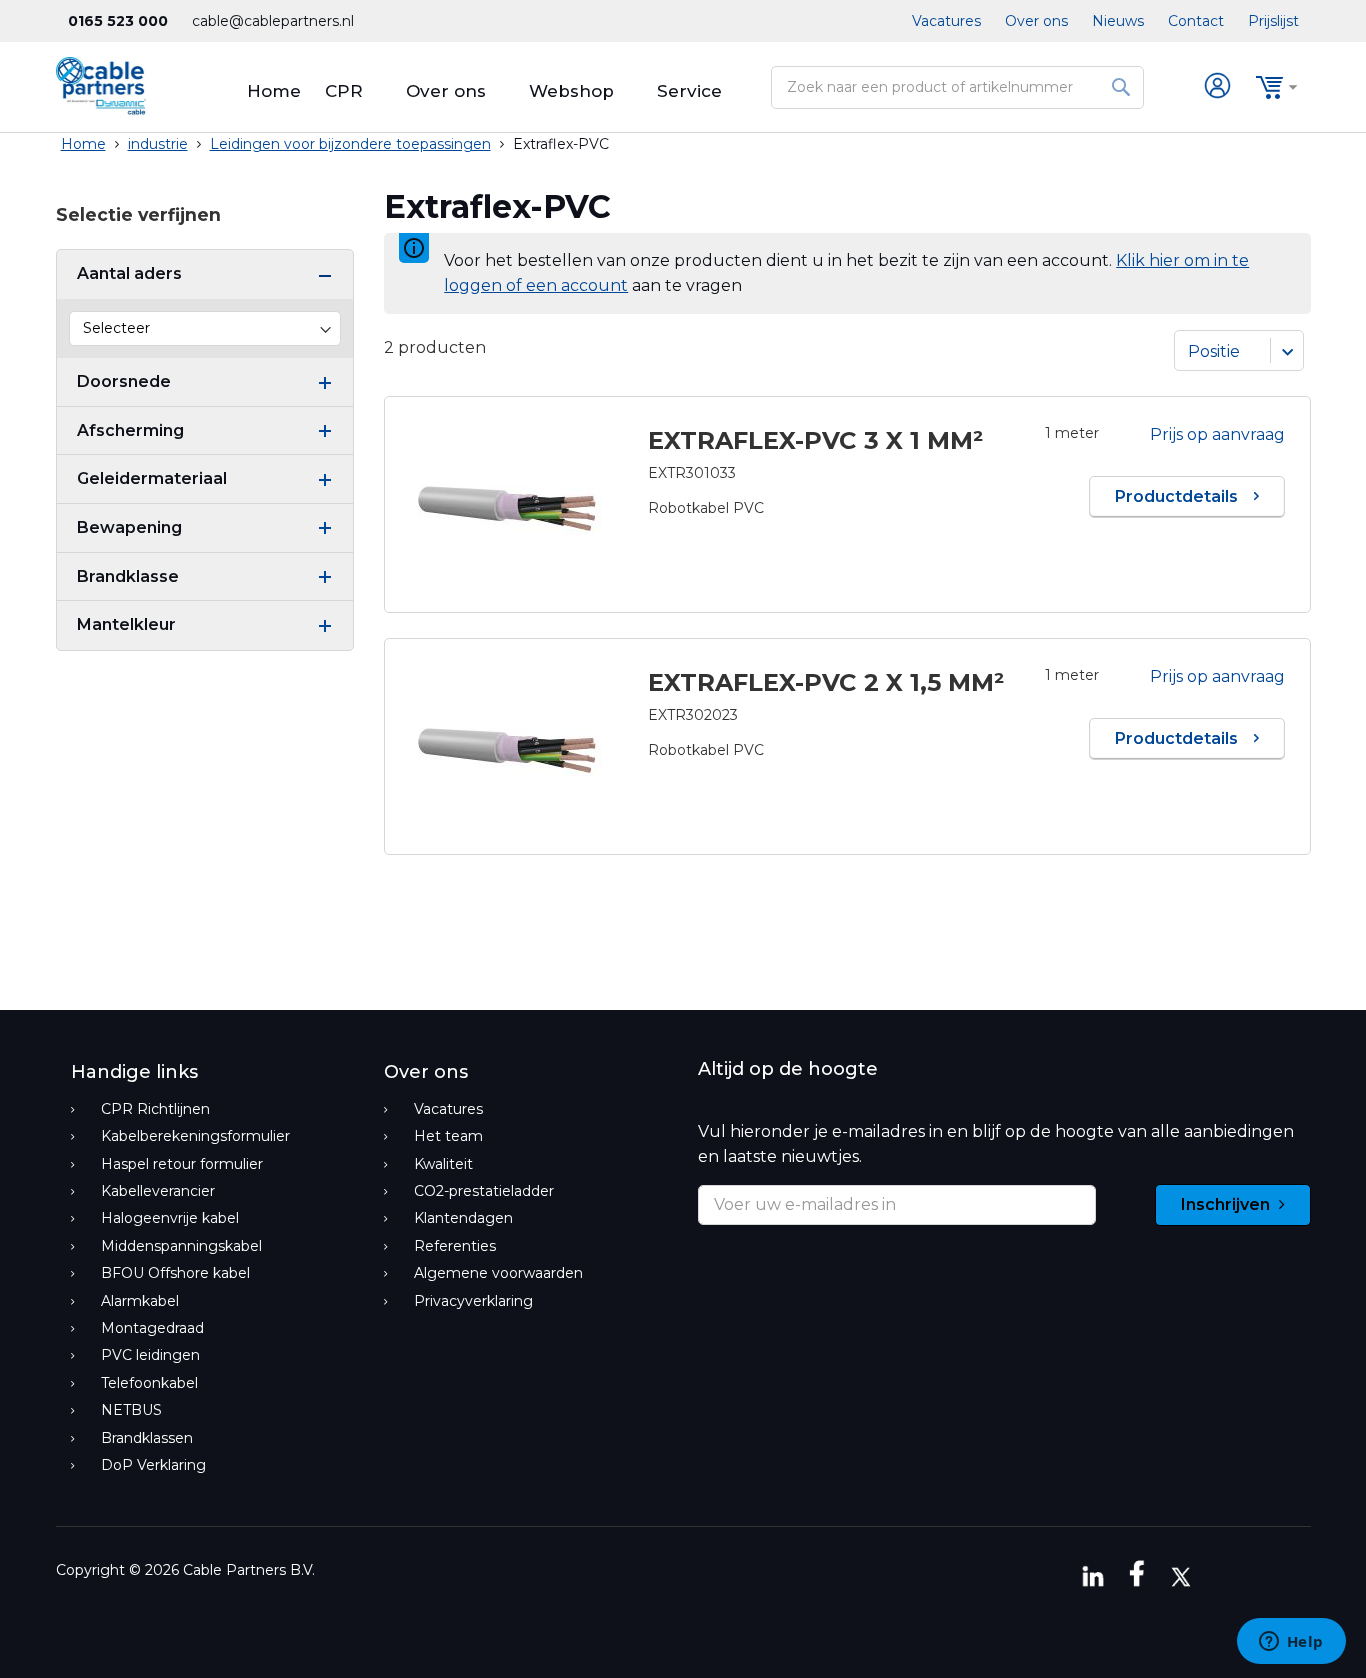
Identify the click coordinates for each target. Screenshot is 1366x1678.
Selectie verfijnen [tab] (138, 214)
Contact (1196, 21)
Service (689, 91)
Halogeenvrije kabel (170, 1218)
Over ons (1036, 21)
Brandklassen (147, 1438)
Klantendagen (463, 1218)
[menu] (683, 91)
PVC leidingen (150, 1355)
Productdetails (1178, 496)
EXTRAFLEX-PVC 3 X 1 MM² (815, 440)
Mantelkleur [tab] (126, 624)
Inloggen (1219, 87)
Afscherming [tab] (130, 430)
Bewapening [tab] (129, 527)
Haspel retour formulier (182, 1164)
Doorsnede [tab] (124, 381)
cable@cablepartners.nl (273, 21)
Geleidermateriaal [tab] (152, 478)
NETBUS (131, 1410)
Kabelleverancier (158, 1191)
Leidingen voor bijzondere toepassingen (350, 144)
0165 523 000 (118, 21)
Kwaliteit (443, 1164)
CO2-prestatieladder (484, 1191)
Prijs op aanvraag (1217, 434)
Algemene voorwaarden (498, 1273)
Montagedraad (152, 1328)
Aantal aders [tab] (129, 273)
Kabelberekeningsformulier (195, 1136)
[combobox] (957, 87)
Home (274, 91)
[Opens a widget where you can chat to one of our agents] (1291, 1643)
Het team (448, 1136)
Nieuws (1118, 21)
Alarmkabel (140, 1301)
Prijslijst (1273, 21)
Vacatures (946, 21)
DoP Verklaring (153, 1465)
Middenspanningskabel (181, 1246)
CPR (344, 91)
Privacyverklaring (473, 1301)
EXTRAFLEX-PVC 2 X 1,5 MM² (826, 682)
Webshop (571, 91)
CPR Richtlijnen (155, 1109)
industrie (158, 144)
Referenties (455, 1246)
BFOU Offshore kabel (175, 1273)
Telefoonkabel (149, 1383)
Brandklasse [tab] (128, 576)
